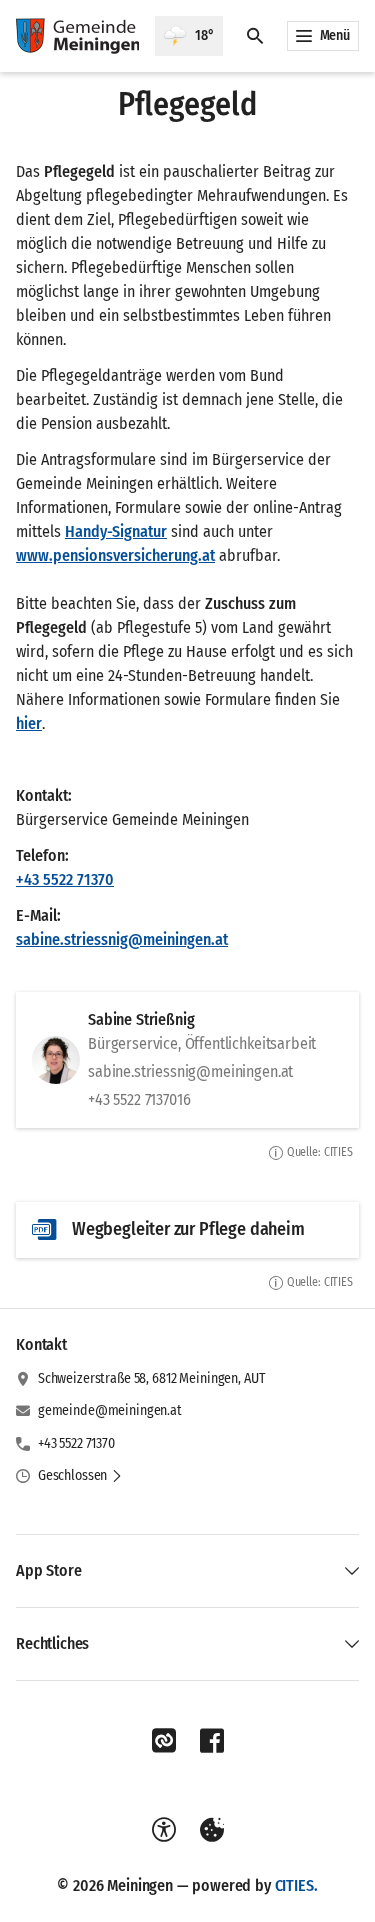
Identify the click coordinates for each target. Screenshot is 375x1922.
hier (29, 723)
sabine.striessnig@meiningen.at (122, 939)
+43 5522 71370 (65, 879)
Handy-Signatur (116, 531)
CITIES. (296, 1885)
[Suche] (255, 36)
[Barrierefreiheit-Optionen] (164, 1830)
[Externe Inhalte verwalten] (212, 1830)
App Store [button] (49, 1570)
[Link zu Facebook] (212, 1741)
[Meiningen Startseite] (77, 36)
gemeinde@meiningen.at (110, 1410)
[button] (80, 1476)
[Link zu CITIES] (164, 1741)
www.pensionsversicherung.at (115, 555)
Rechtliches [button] (52, 1643)
